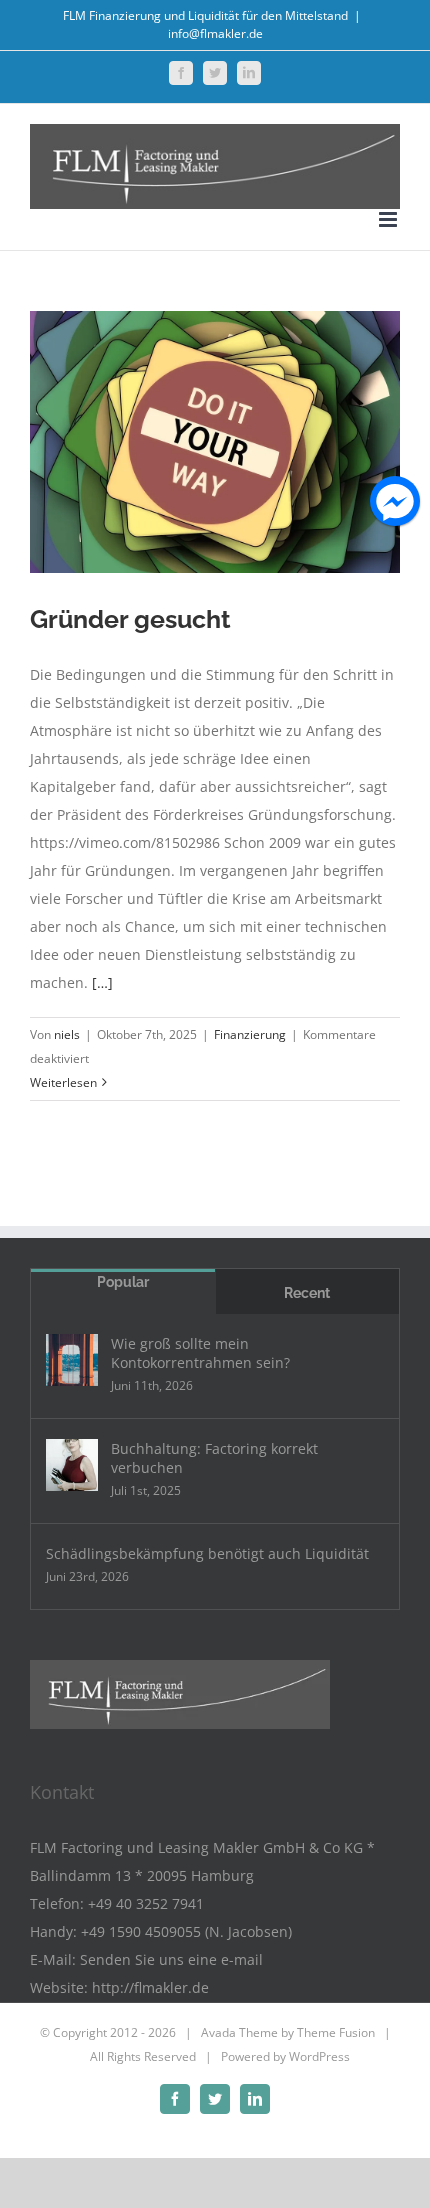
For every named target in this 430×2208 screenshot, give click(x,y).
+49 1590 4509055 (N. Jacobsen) (186, 1931)
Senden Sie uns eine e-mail (171, 1959)
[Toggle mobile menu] (389, 219)
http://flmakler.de (150, 1987)
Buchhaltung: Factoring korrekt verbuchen (214, 1458)
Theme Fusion (336, 2032)
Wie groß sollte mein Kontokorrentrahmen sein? (200, 1353)
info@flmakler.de (215, 33)
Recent (307, 1293)
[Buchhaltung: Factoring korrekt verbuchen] (72, 1465)
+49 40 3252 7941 (146, 1903)
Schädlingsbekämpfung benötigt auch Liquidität (207, 1553)
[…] (102, 982)
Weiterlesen (63, 1082)
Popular (123, 1282)
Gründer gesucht (130, 619)
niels (67, 1034)
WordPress (319, 2056)
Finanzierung (250, 1034)
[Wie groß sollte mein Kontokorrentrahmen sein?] (72, 1360)
